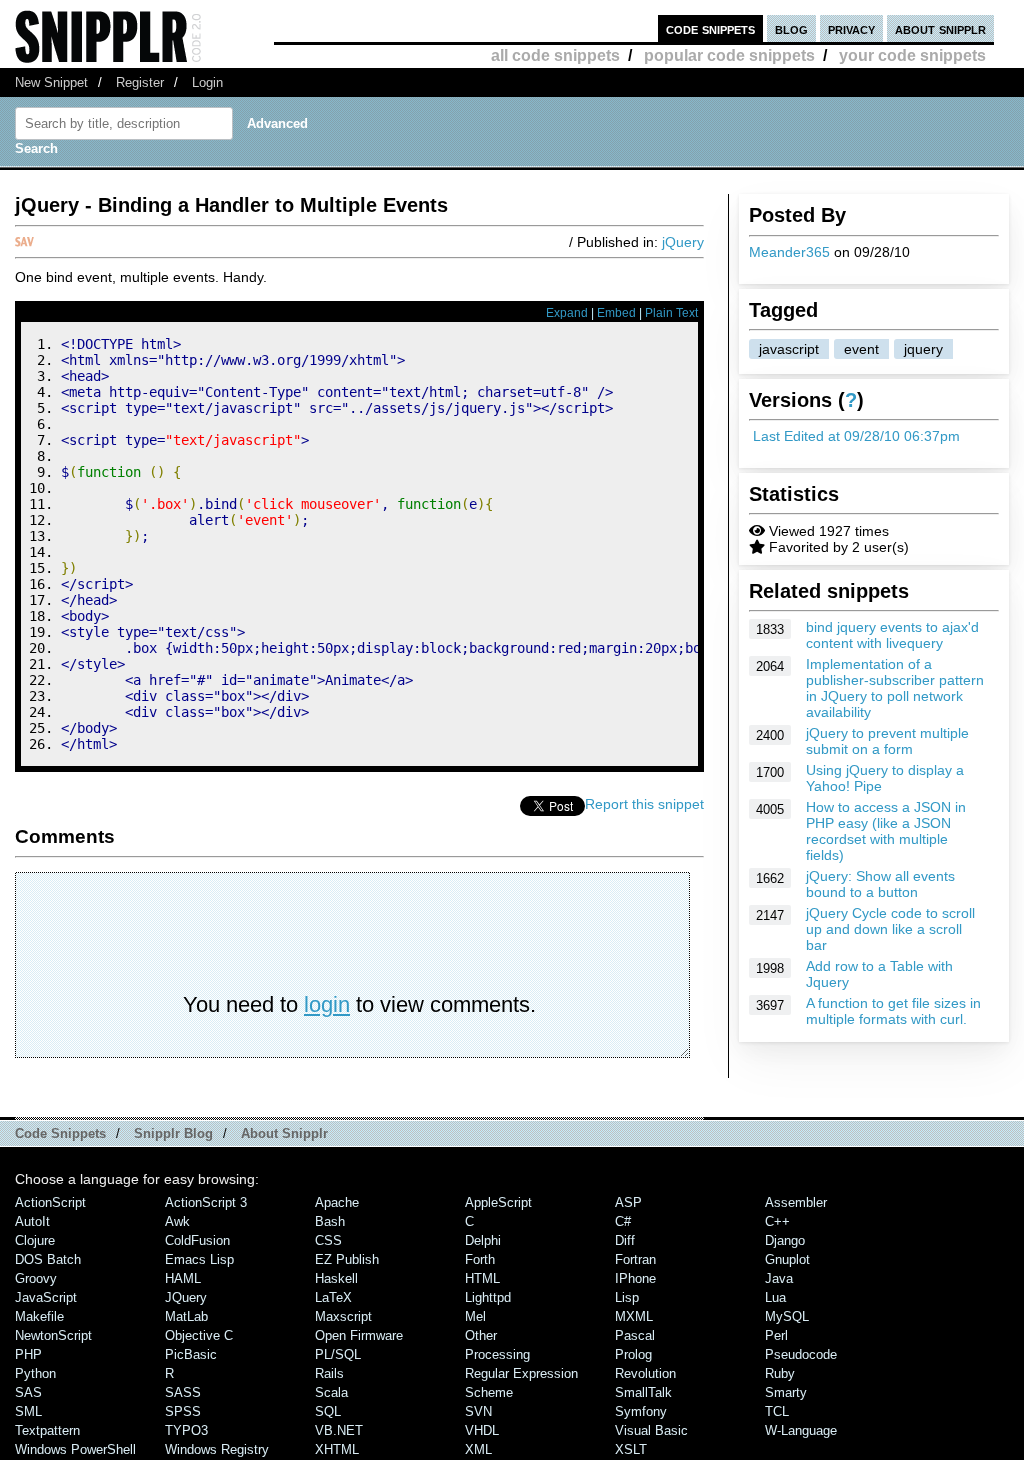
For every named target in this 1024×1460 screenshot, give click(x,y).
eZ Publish (347, 1259)
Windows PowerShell (75, 1449)
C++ (777, 1221)
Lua (775, 1297)
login (327, 1004)
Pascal (635, 1335)
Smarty (786, 1392)
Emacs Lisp (199, 1259)
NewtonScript (53, 1335)
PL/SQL (338, 1354)
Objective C (199, 1335)
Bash (330, 1221)
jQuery (683, 242)
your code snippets (912, 55)
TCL (777, 1411)
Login (207, 82)
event (861, 349)
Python (35, 1373)
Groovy (36, 1278)
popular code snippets (729, 55)
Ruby (780, 1373)
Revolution (645, 1373)
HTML (482, 1278)
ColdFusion (197, 1240)
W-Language (801, 1430)
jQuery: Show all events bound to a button (880, 884)
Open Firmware (359, 1335)
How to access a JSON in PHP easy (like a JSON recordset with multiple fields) (886, 831)
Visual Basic (651, 1430)
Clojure (35, 1240)
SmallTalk (643, 1392)
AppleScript (498, 1202)
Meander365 (789, 252)
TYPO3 (186, 1430)
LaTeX (333, 1297)
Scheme (489, 1392)
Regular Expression (521, 1373)
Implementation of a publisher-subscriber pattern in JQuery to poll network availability (895, 688)
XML (478, 1449)
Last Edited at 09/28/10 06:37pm (856, 436)
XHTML (337, 1449)
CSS (328, 1240)
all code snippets (555, 55)
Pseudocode (801, 1354)
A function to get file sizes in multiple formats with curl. (893, 1011)
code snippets (710, 28)
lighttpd (488, 1297)
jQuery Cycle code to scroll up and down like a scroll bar (890, 929)
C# (623, 1221)
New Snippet (51, 82)
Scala (331, 1392)
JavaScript (46, 1297)
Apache (337, 1202)
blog (791, 28)
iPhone (635, 1278)
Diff (625, 1240)
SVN (478, 1411)
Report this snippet (644, 804)
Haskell (336, 1278)
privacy (851, 28)
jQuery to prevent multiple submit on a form (887, 741)
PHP (28, 1354)
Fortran (635, 1259)
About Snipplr (284, 1133)
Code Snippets (60, 1133)
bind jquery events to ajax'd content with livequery (892, 635)
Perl (776, 1335)
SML (28, 1411)
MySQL (787, 1316)
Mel (475, 1316)
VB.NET (339, 1430)
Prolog (633, 1354)
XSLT (631, 1449)
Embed (616, 313)
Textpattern (47, 1430)
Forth (480, 1259)
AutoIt (32, 1221)
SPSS (183, 1411)
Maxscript (343, 1316)
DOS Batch (48, 1259)
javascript (789, 349)
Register (140, 82)
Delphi (483, 1240)
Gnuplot (787, 1259)
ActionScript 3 (206, 1202)
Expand (567, 313)
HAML (183, 1278)
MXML (634, 1316)
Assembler (796, 1202)
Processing (497, 1354)
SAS (28, 1392)
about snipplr (940, 28)
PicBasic (191, 1354)
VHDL (482, 1430)
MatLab (186, 1316)
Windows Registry (217, 1449)
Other (481, 1335)
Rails (329, 1373)
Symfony (641, 1411)
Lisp (627, 1297)
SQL (328, 1411)
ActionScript (50, 1202)
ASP (628, 1202)
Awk (177, 1221)
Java (779, 1278)
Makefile (39, 1316)
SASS (183, 1392)
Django (785, 1240)
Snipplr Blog (173, 1133)
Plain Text (671, 313)
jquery (923, 349)
